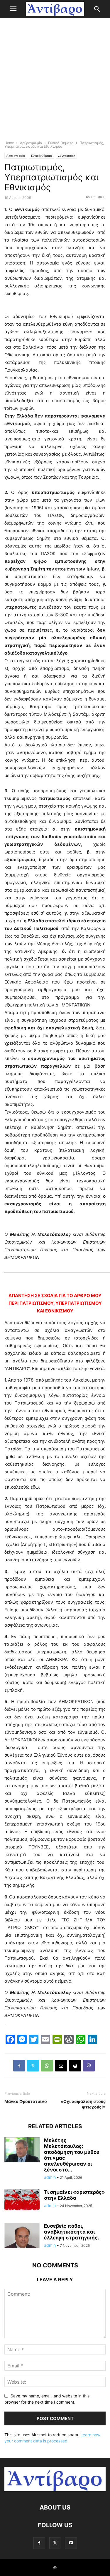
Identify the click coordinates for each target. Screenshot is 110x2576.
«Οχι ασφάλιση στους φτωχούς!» (83, 2104)
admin (50, 2177)
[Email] (61, 2066)
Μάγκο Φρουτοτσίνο (26, 2101)
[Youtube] (71, 2543)
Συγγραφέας (66, 156)
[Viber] (89, 2066)
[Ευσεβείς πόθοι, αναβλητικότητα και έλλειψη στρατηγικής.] (22, 2242)
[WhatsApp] (47, 2066)
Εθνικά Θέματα (61, 143)
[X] (33, 2066)
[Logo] (55, 2490)
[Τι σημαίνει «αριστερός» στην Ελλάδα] (22, 2200)
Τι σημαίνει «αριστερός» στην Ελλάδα (75, 2195)
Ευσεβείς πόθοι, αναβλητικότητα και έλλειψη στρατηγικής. (72, 2232)
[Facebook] (19, 2066)
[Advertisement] (55, 80)
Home (9, 143)
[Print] (75, 2066)
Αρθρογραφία (31, 143)
